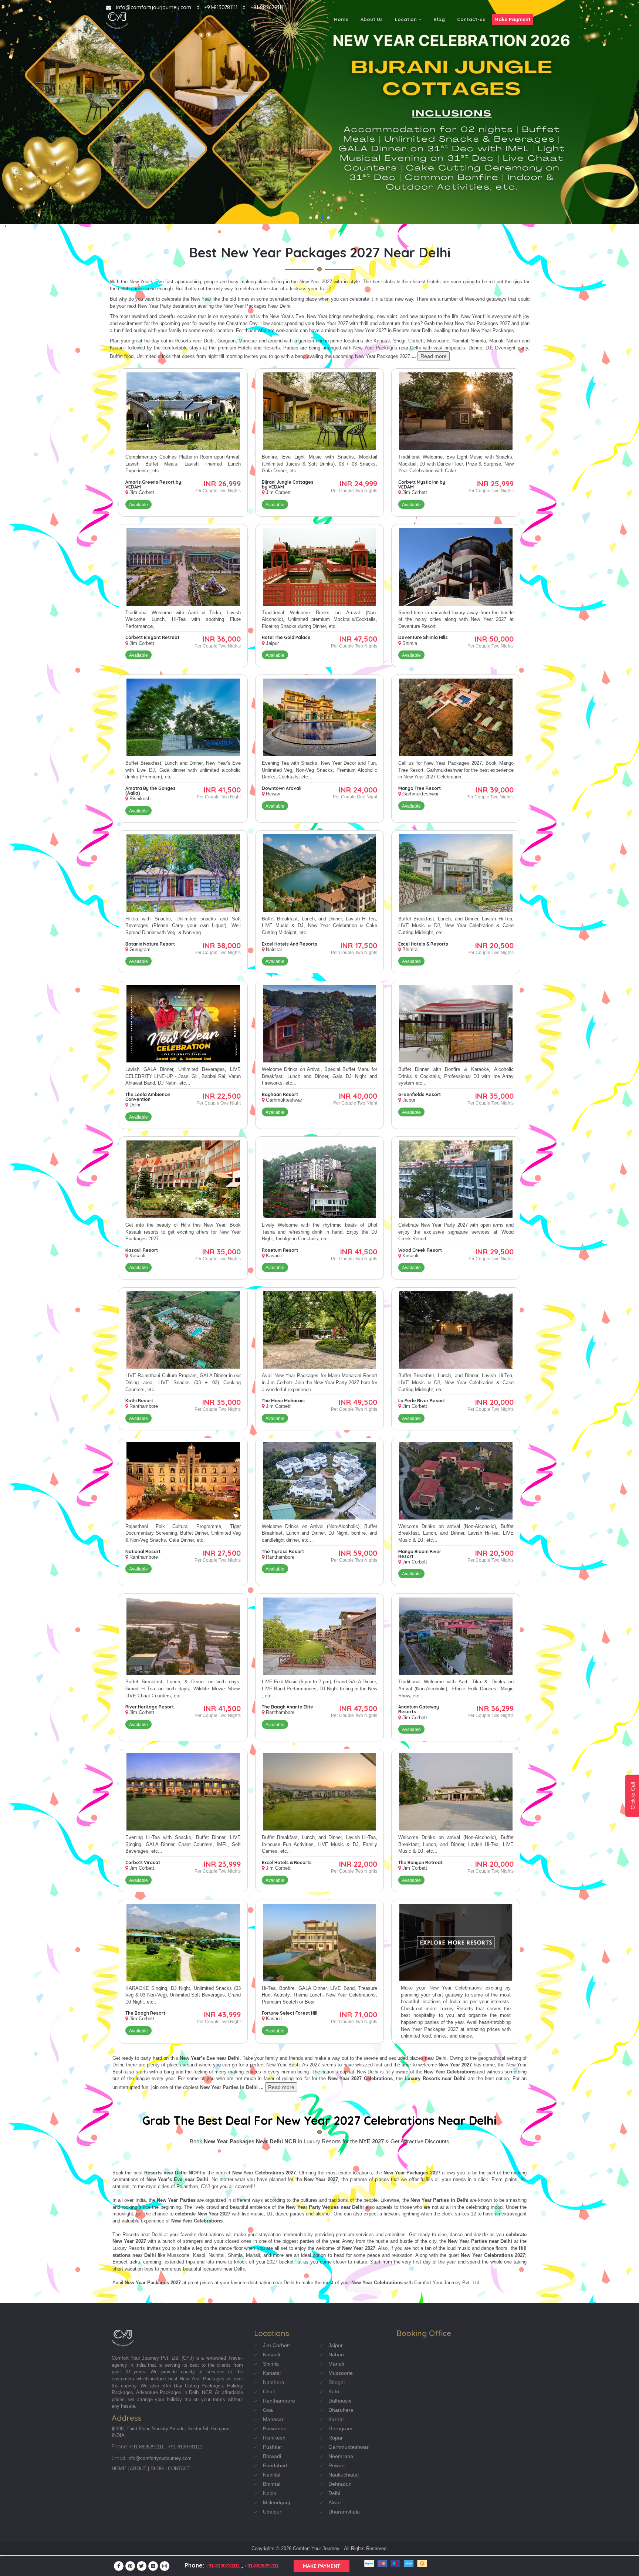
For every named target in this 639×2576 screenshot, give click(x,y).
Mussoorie (341, 2373)
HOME (119, 2469)
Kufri (334, 2391)
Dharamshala (344, 2512)
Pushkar (273, 2447)
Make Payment (513, 19)
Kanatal (272, 2373)
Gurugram (340, 2428)
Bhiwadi (272, 2456)
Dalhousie (340, 2401)
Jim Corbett (276, 2345)
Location (407, 19)
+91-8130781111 (221, 7)
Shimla (271, 2364)
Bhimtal (272, 2484)
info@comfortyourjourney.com (154, 7)
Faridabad (275, 2465)
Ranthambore (279, 2401)
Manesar (273, 2419)
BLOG (157, 2469)
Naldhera (274, 2382)
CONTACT (179, 2469)
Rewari (337, 2465)
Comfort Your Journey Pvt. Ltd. (146, 2358)
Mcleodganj (276, 2502)
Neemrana (341, 2456)
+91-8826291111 (268, 7)
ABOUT (138, 2469)
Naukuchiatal (344, 2475)
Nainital (272, 2475)
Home (341, 19)
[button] (311, 218)
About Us (372, 19)
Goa (268, 2410)
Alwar (335, 2502)
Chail (269, 2391)
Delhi (334, 2493)
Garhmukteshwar (349, 2447)
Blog (439, 19)
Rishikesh (274, 2438)
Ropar (336, 2438)
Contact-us (471, 19)
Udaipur (272, 2512)
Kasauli (271, 2354)
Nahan (336, 2354)
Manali (336, 2364)
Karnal (336, 2419)
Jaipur (336, 2345)
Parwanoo (275, 2428)
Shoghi (337, 2382)
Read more (434, 356)
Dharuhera (341, 2410)
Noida (270, 2493)
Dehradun (340, 2484)
